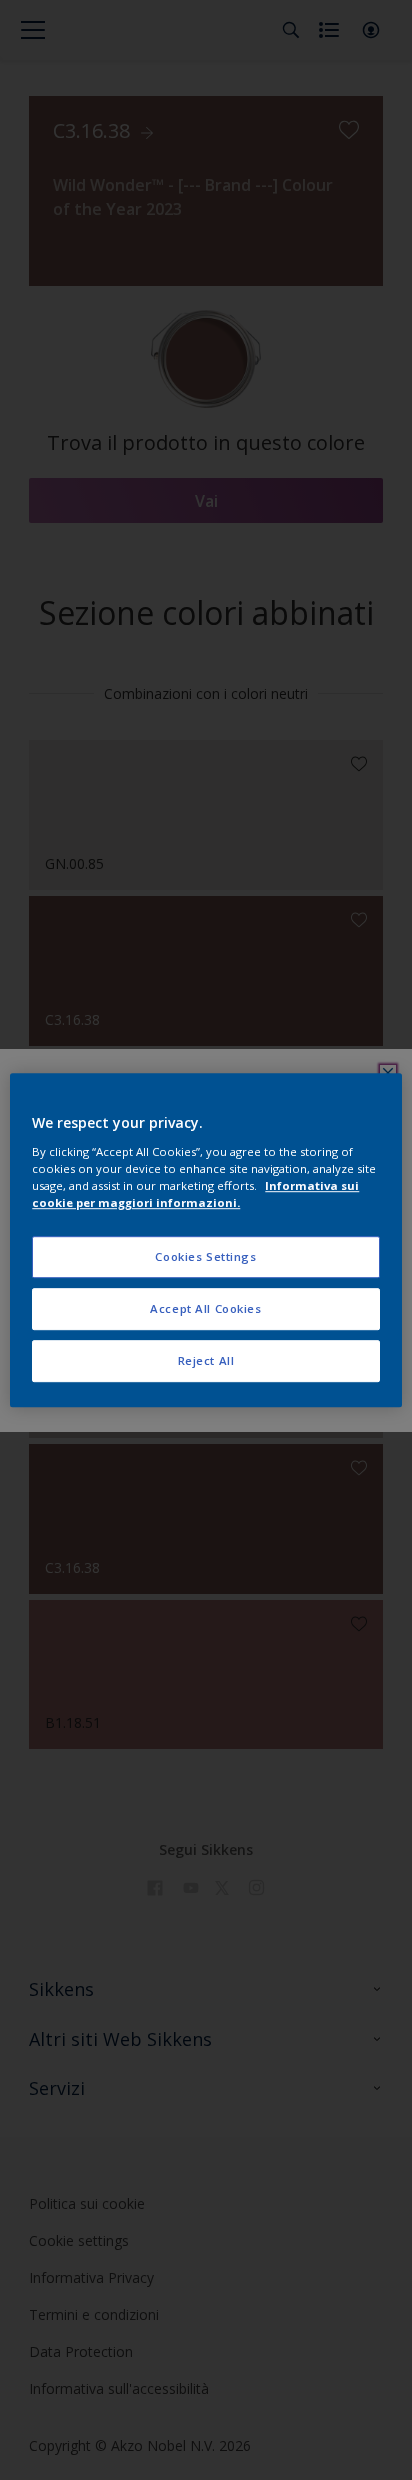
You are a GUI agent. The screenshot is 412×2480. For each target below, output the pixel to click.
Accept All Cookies (205, 1308)
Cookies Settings (205, 1256)
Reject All (206, 1360)
